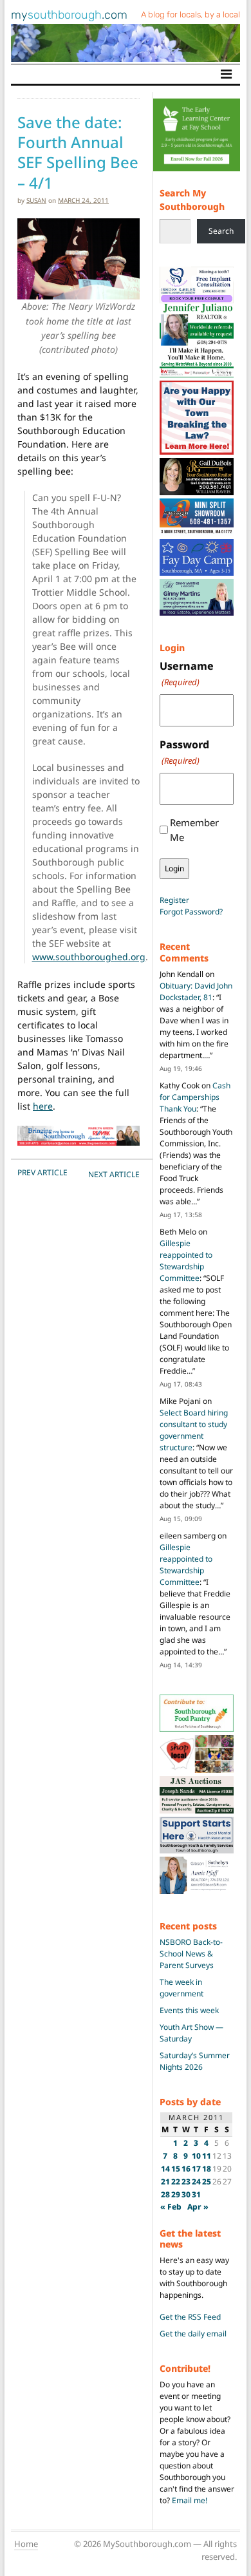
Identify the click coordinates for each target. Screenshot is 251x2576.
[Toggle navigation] (226, 74)
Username (187, 673)
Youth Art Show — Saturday (191, 2033)
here (43, 1106)
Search (221, 231)
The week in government (181, 1988)
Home (26, 2544)
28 (165, 2194)
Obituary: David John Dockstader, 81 (196, 991)
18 (207, 2169)
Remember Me (194, 830)
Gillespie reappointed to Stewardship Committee (186, 1261)
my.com (69, 15)
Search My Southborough (192, 200)
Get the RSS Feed (190, 2317)
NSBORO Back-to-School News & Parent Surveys (191, 1954)
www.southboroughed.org (89, 957)
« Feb (171, 2207)
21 (165, 2182)
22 (176, 2182)
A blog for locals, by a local (191, 14)
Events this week (189, 2010)
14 (165, 2169)
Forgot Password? (191, 912)
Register (174, 900)
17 (196, 2169)
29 (176, 2194)
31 (196, 2194)
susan (36, 200)
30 (186, 2194)
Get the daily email (193, 2334)
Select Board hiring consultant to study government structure (194, 1430)
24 (196, 2182)
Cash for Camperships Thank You (195, 1097)
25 (207, 2182)
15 (176, 2169)
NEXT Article (114, 1174)
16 (186, 2169)
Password (184, 752)
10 (196, 2156)
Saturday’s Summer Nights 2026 (195, 2061)
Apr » (198, 2207)
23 (186, 2182)
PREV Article (42, 1172)
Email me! (190, 2500)
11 (207, 2156)
